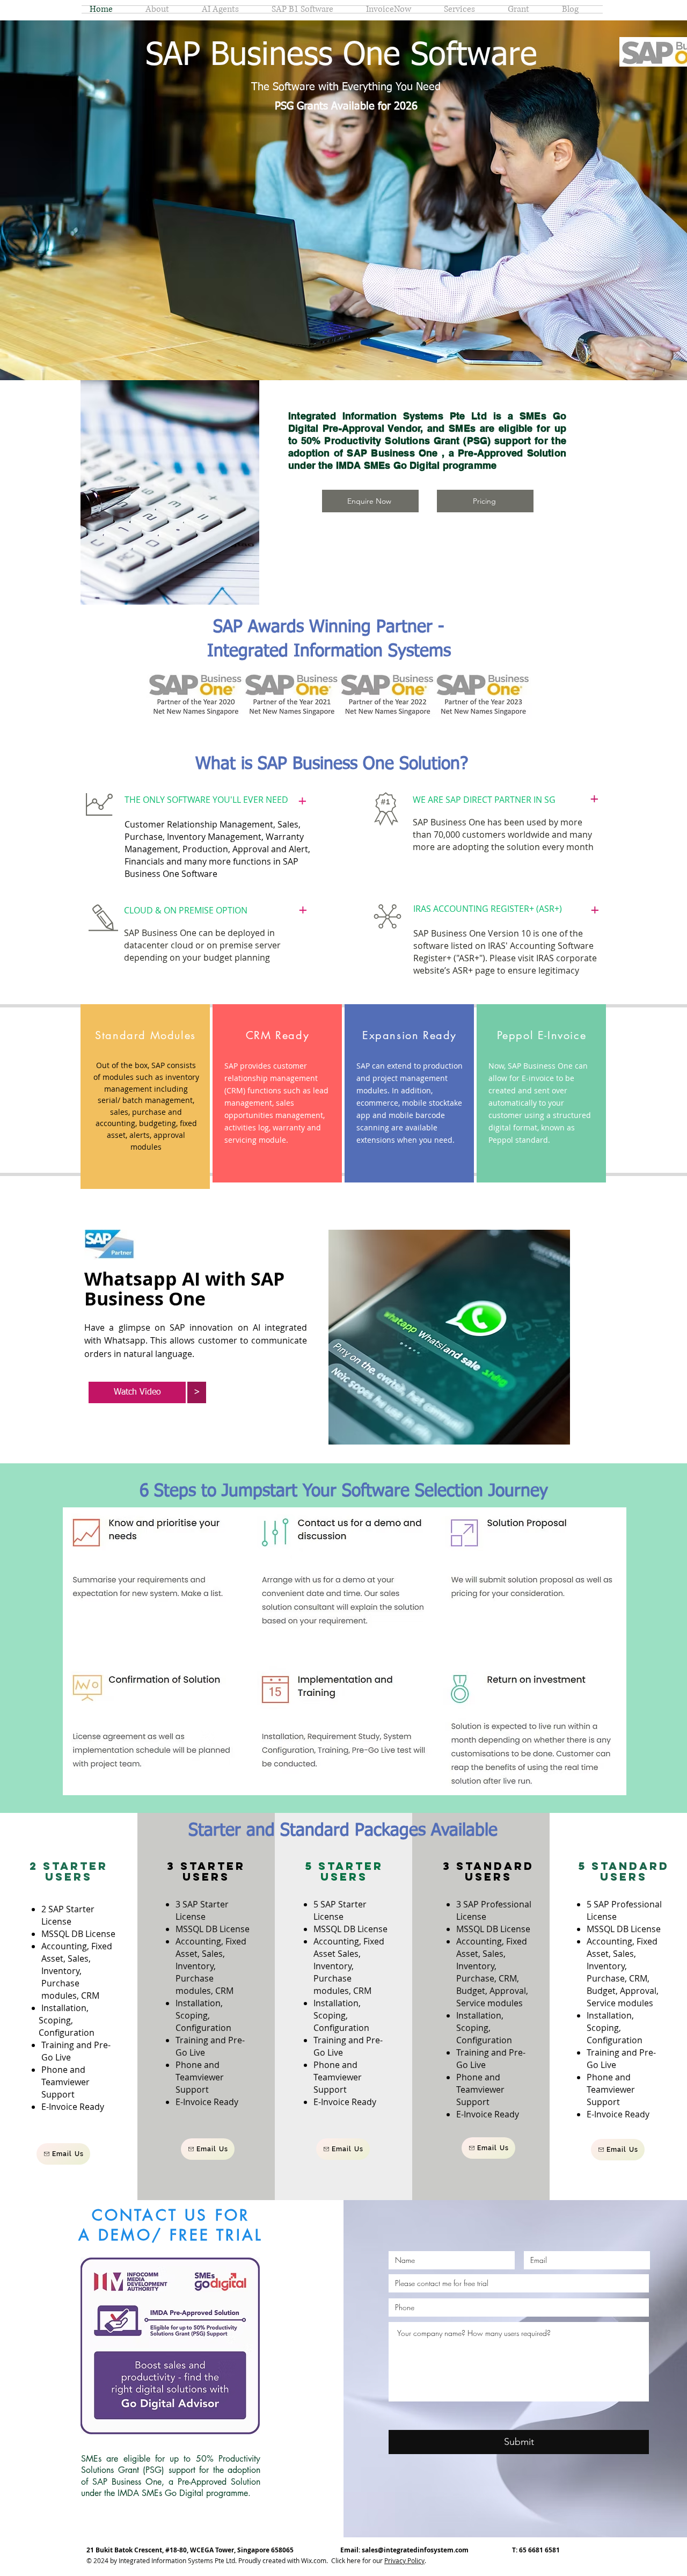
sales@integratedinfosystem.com (415, 2550)
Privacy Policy (404, 2560)
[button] (197, 1392)
